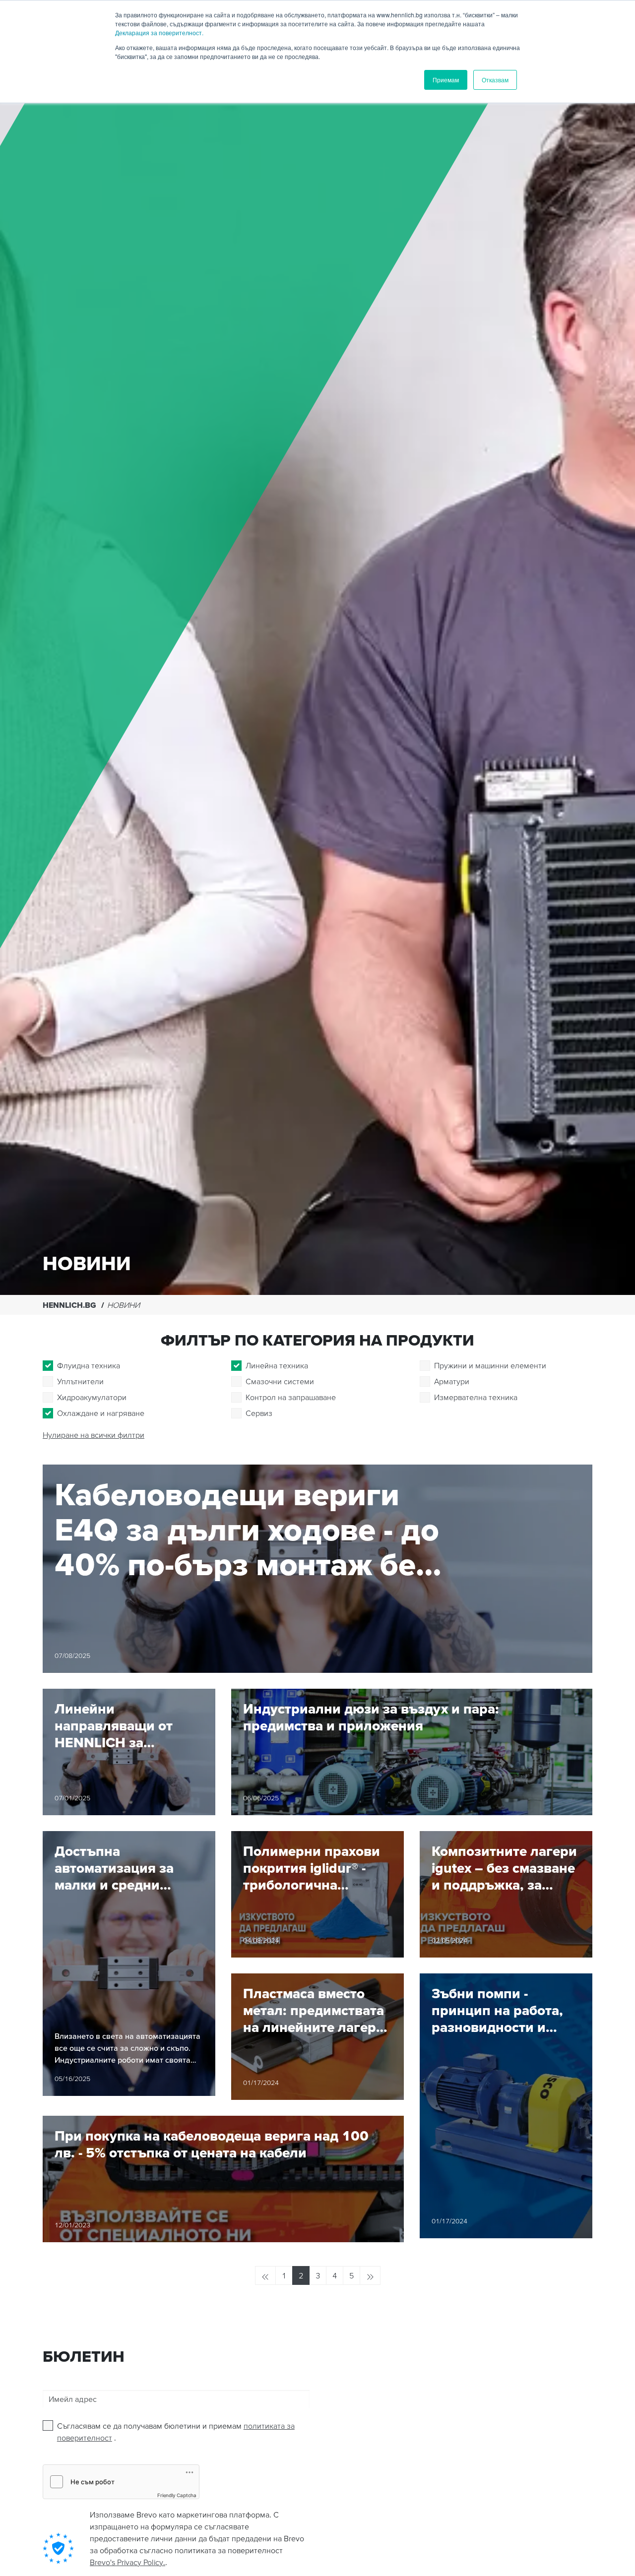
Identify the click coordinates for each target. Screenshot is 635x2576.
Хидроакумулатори (92, 1397)
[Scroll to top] (615, 2564)
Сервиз (259, 1413)
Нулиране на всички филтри (94, 1435)
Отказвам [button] (495, 80)
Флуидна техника (89, 1365)
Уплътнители (80, 1381)
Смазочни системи (280, 1381)
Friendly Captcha (177, 2495)
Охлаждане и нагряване (101, 1413)
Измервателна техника (476, 1397)
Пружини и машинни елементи (490, 1365)
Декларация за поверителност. (159, 32)
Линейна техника (277, 1365)
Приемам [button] (446, 80)
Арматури (452, 1381)
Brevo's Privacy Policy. (127, 2562)
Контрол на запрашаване (291, 1397)
